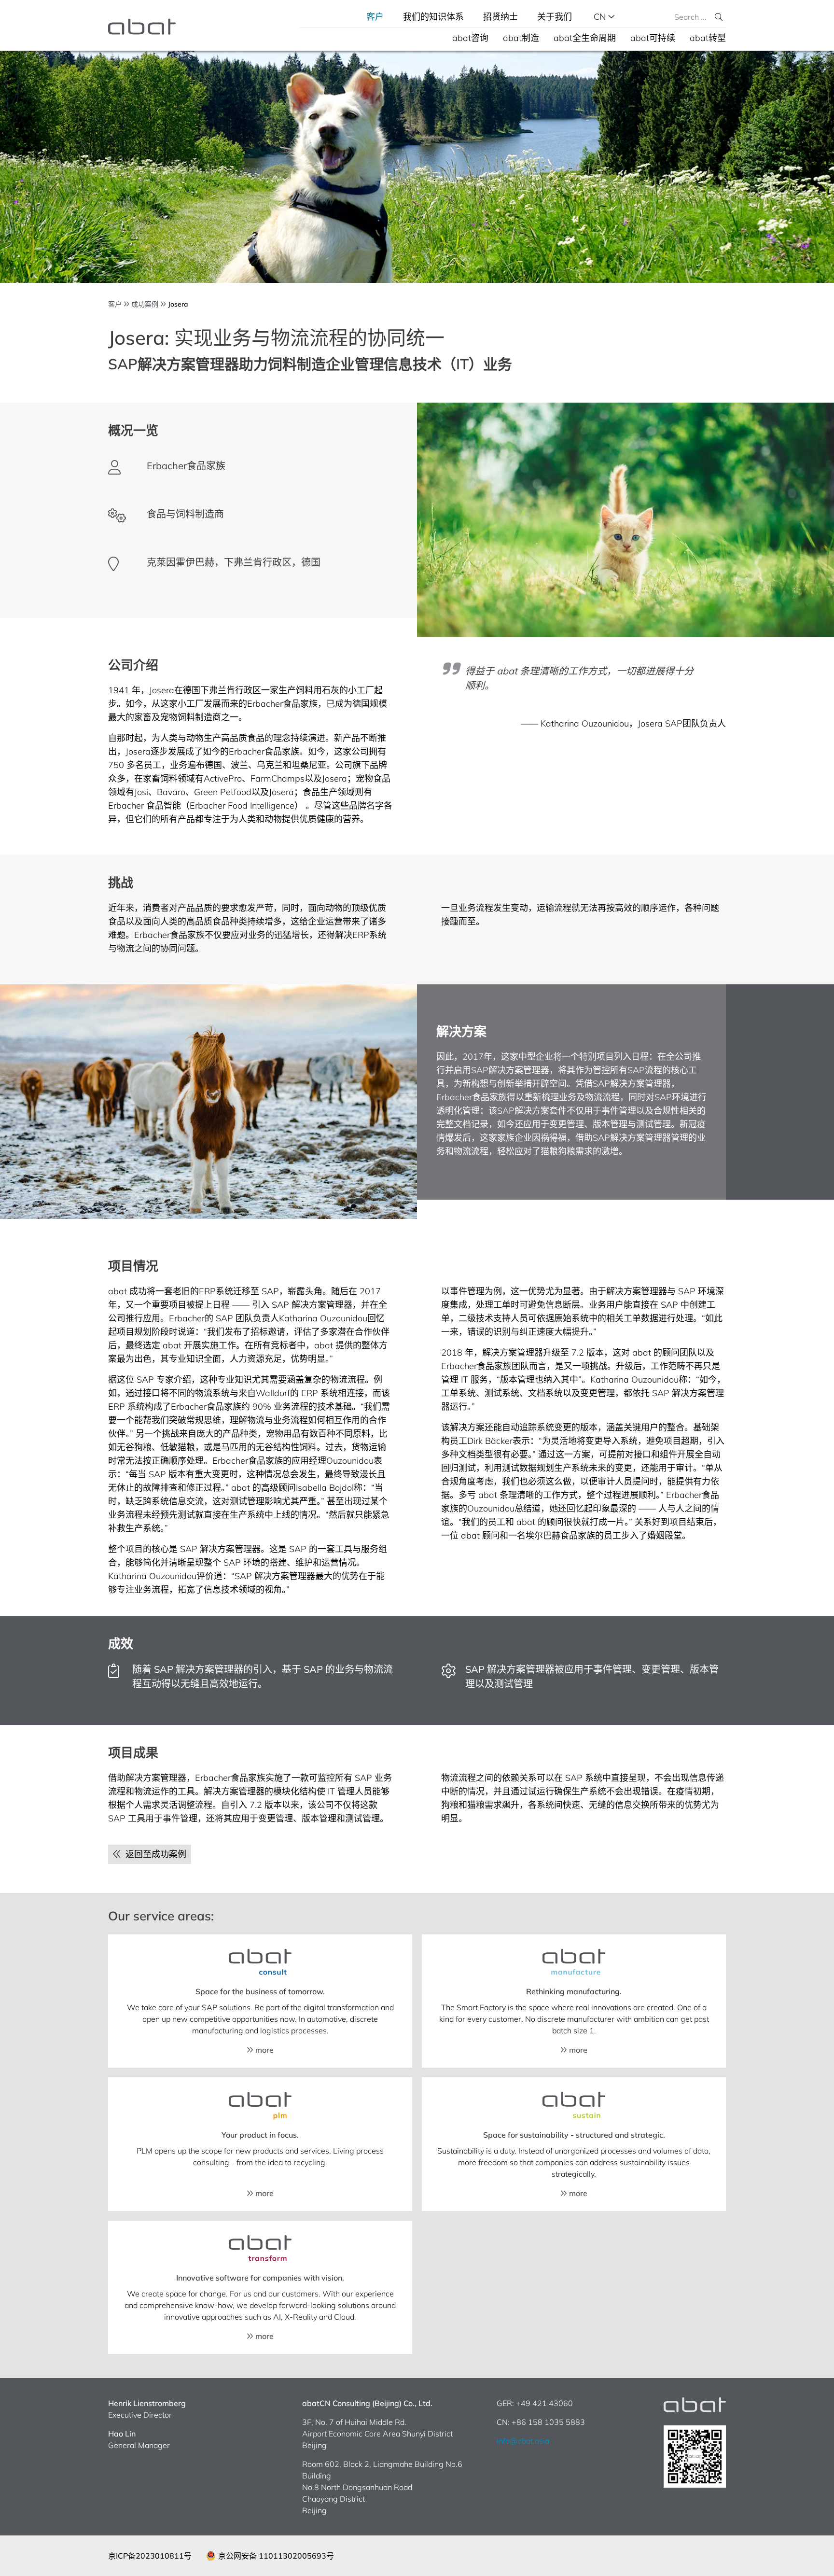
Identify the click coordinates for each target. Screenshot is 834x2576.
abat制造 (521, 38)
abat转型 (708, 38)
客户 (375, 17)
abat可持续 (653, 38)
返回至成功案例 (153, 1854)
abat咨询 (470, 38)
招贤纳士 (500, 17)
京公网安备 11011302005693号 (276, 2556)
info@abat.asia (523, 2441)
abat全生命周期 (585, 38)
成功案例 (145, 304)
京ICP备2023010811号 (150, 2556)
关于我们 (555, 17)
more (264, 2050)
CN (601, 17)
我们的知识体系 (433, 17)
